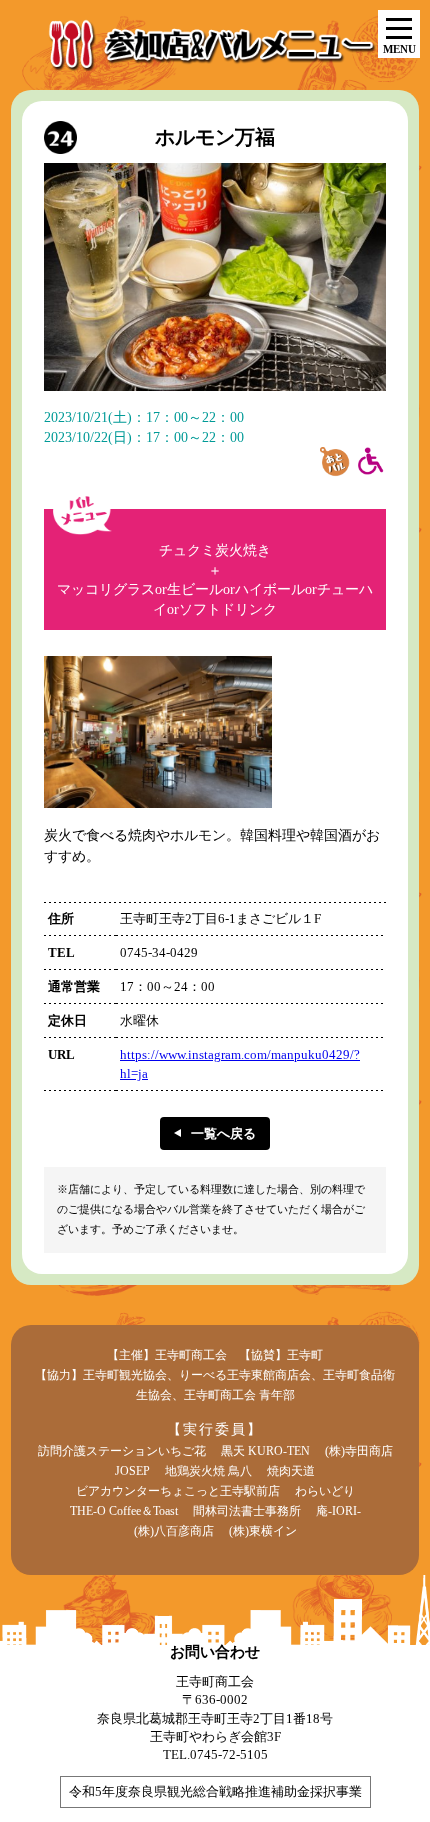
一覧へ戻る (223, 1133)
